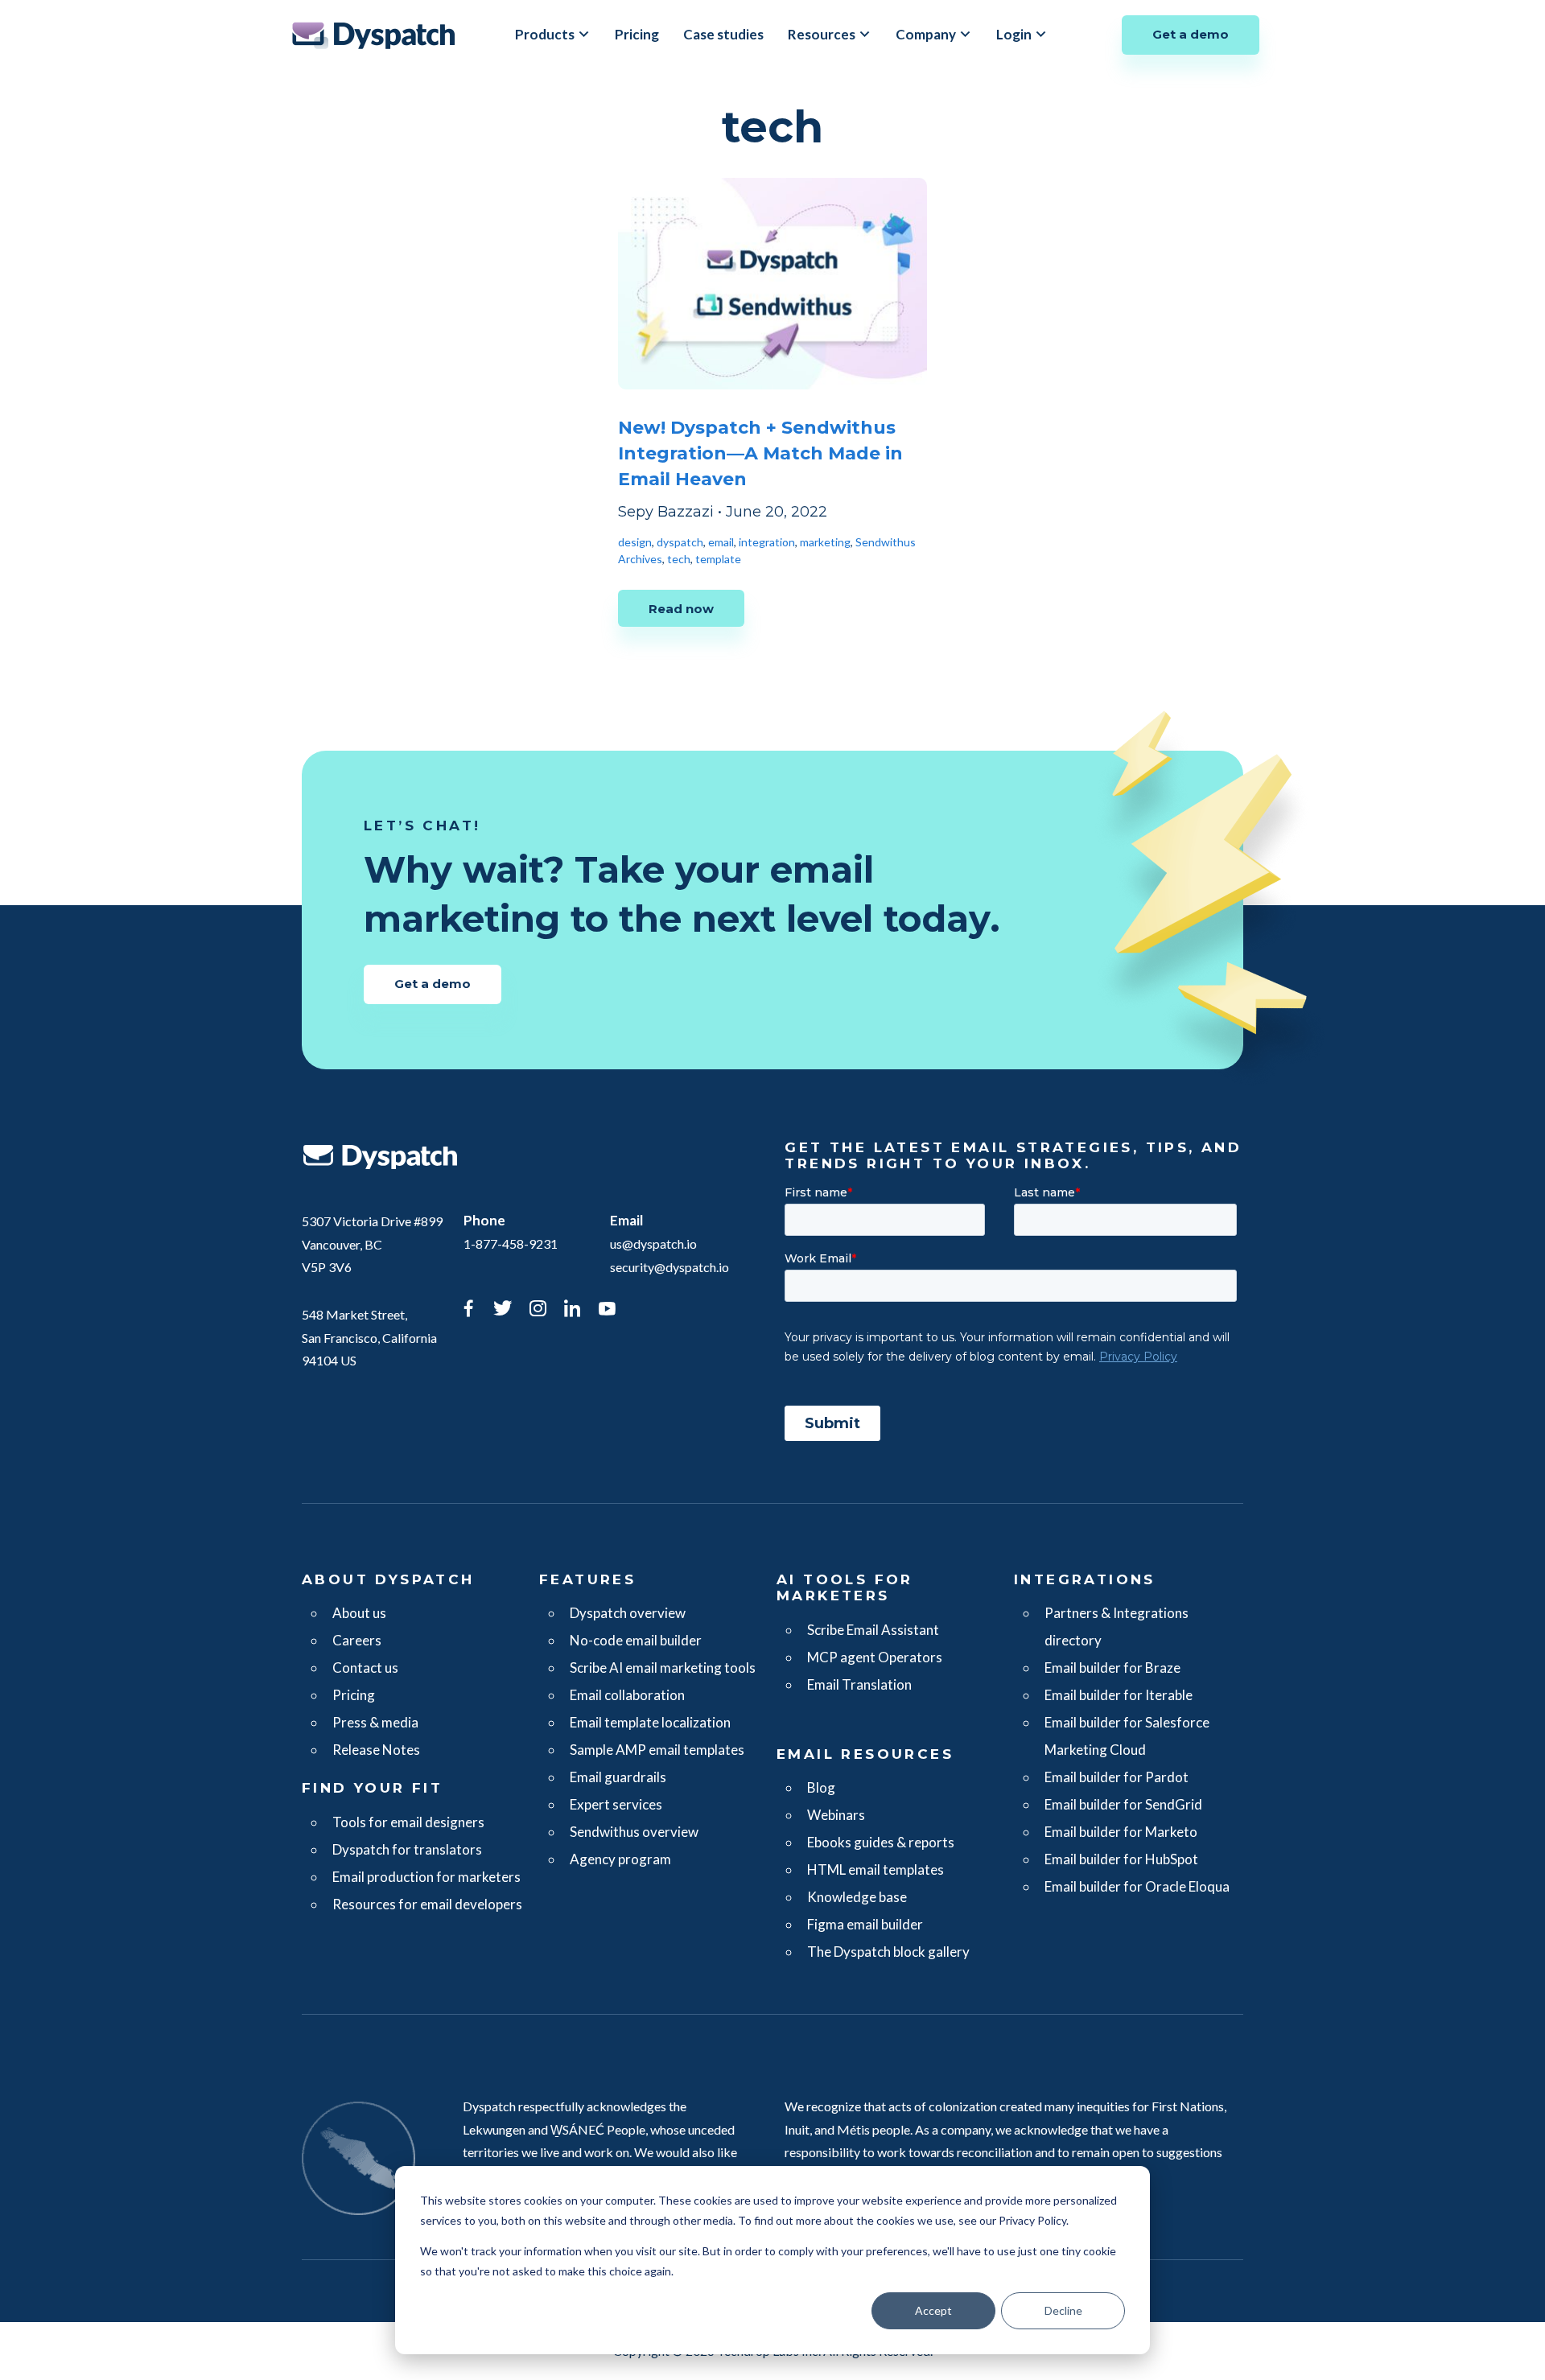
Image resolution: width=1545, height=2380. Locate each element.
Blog (821, 1787)
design (635, 542)
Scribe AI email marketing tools (663, 1668)
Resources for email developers (427, 1904)
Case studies (723, 34)
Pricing (637, 34)
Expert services (616, 1804)
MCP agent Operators (875, 1657)
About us (359, 1613)
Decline (1063, 2310)
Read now (681, 609)
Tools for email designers (408, 1822)
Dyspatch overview (628, 1613)
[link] (468, 1311)
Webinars (836, 1815)
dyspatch (680, 542)
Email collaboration (627, 1695)
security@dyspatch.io (669, 1267)
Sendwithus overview (634, 1832)
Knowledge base (857, 1897)
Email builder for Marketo (1121, 1832)
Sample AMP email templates (657, 1750)
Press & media (375, 1722)
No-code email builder (636, 1640)
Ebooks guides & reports (881, 1842)
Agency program (620, 1859)
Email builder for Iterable (1119, 1695)
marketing (825, 542)
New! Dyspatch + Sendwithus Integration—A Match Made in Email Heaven (760, 453)
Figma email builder (865, 1924)
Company (926, 34)
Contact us (365, 1668)
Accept (933, 2310)
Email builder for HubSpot (1121, 1859)
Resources (822, 34)
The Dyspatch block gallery (888, 1952)
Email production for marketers (426, 1877)
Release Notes (376, 1750)
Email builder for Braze (1112, 1668)
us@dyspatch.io (653, 1244)
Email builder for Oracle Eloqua (1137, 1886)
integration (767, 542)
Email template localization (650, 1722)
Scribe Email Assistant (873, 1630)
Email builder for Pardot (1117, 1777)
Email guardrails (618, 1777)
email (721, 542)
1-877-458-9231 (511, 1244)
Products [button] (545, 34)
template (718, 559)
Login (1014, 34)
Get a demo (1191, 34)
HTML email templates (875, 1869)
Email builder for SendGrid (1123, 1804)
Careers (357, 1640)
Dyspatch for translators (407, 1849)
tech (679, 559)
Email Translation (859, 1684)
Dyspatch (373, 35)
